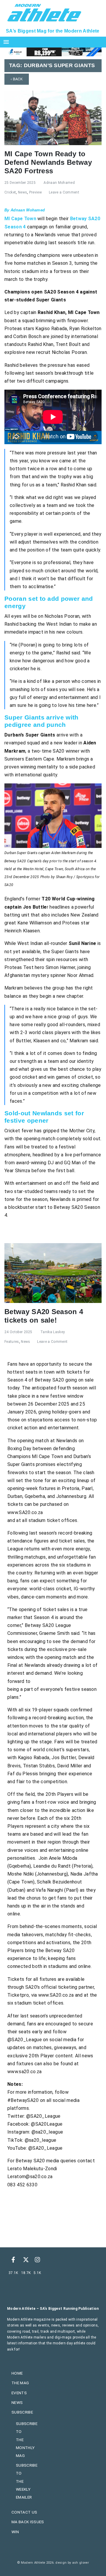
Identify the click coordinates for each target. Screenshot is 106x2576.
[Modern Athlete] (44, 12)
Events (19, 2393)
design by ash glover (72, 2563)
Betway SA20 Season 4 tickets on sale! (44, 1316)
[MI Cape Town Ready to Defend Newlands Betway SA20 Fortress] (53, 117)
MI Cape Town (20, 219)
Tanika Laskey (53, 1332)
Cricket (10, 192)
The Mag (20, 2383)
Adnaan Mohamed (59, 183)
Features (12, 1342)
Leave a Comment (64, 192)
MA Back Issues (28, 2522)
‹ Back (17, 79)
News (23, 192)
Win (15, 2532)
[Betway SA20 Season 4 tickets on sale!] (53, 1273)
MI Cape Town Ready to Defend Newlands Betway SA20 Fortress (48, 162)
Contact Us (24, 2512)
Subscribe (22, 2412)
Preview (35, 192)
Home (17, 2373)
